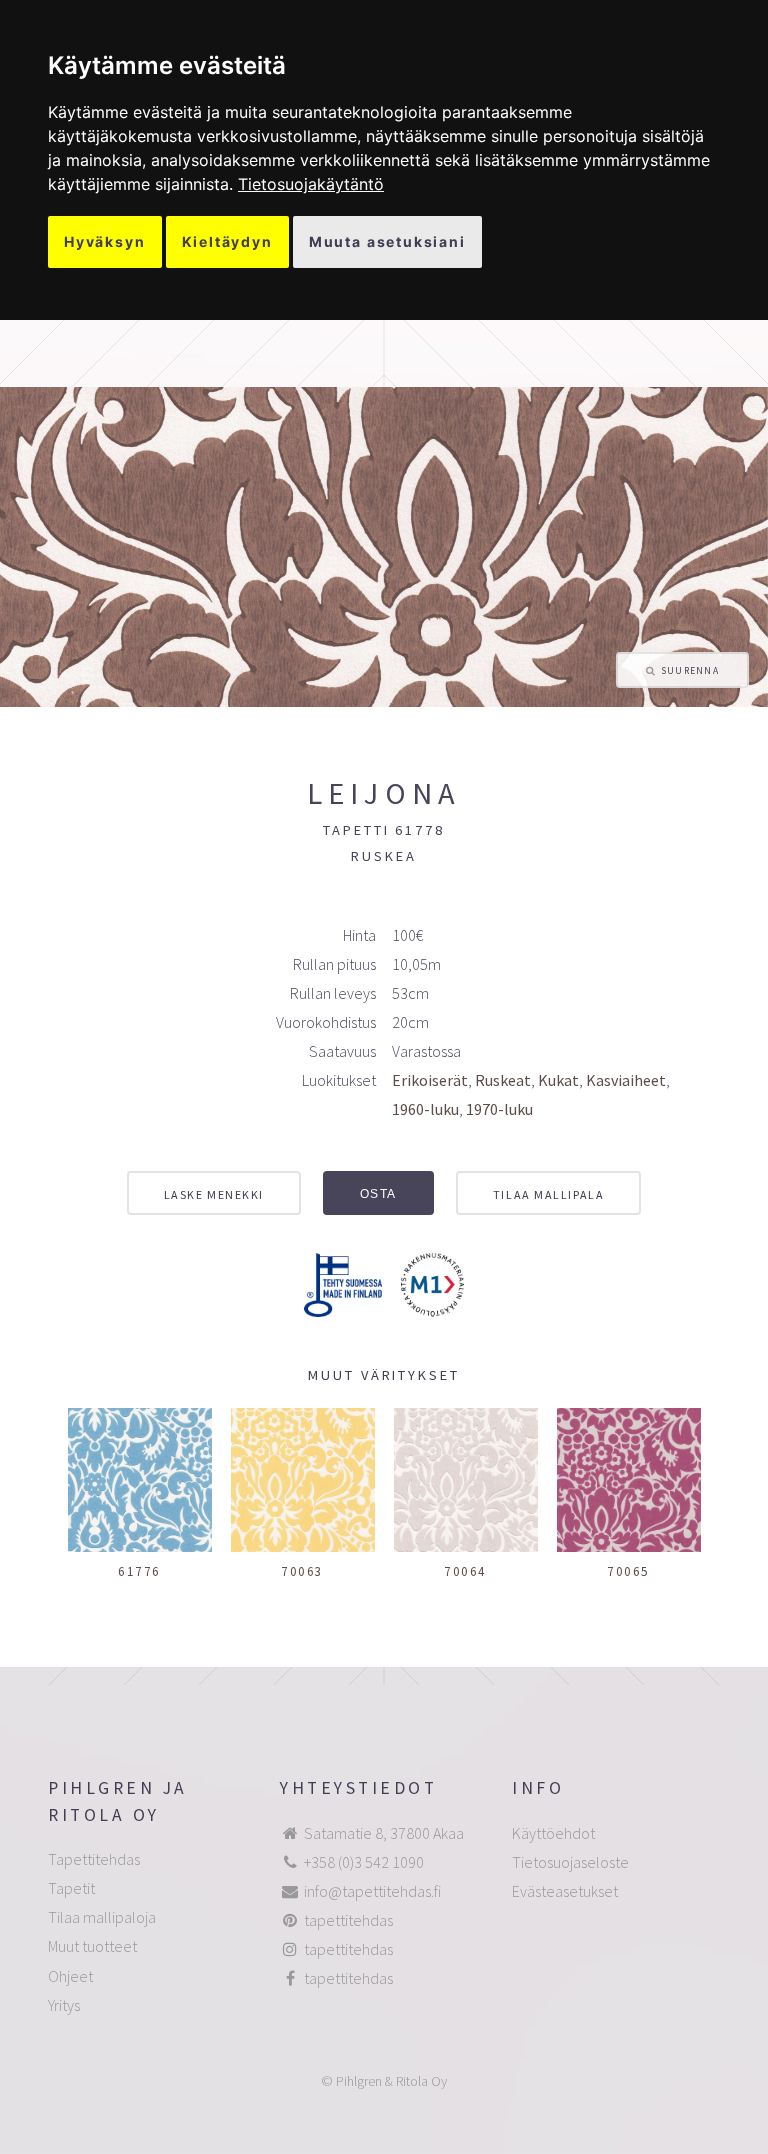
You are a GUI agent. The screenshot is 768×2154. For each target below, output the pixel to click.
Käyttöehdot (553, 1833)
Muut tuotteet (92, 1946)
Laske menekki (214, 1194)
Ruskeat (503, 1080)
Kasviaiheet (626, 1080)
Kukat (558, 1080)
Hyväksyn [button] (105, 241)
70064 (465, 1571)
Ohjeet (70, 1976)
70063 (302, 1571)
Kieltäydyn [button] (227, 241)
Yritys (64, 2005)
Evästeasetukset (565, 1891)
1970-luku (499, 1109)
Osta (378, 1194)
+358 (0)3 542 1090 (364, 1862)
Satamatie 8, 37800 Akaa (384, 1833)
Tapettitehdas (94, 1859)
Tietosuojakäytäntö (311, 184)
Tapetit (71, 1888)
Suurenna (690, 671)
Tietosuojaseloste (570, 1862)
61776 (139, 1571)
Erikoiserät (430, 1080)
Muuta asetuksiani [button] (387, 241)
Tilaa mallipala (548, 1194)
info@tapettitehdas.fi (372, 1891)
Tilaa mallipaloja (102, 1917)
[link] (311, 184)
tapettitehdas (348, 1920)
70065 (628, 1571)
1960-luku (425, 1109)
